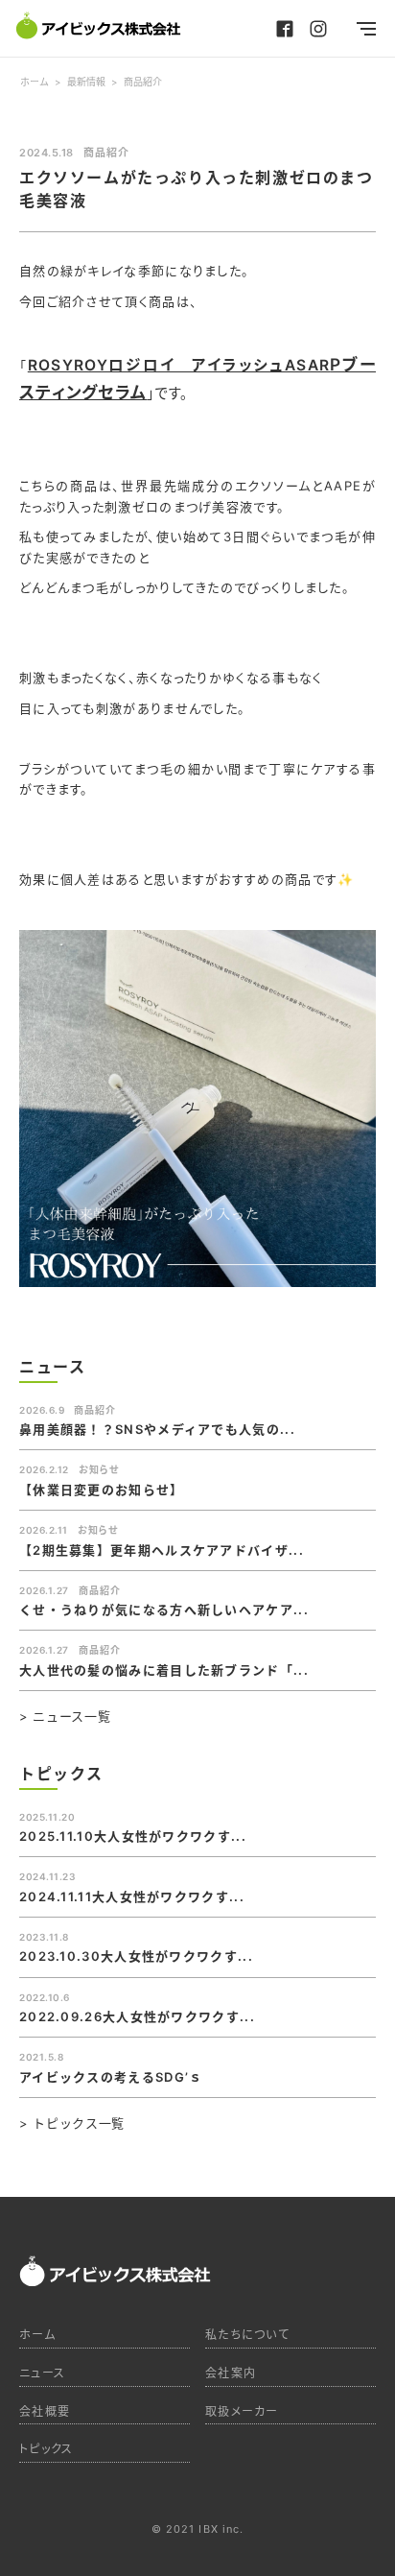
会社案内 (231, 2373)
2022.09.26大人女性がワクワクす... (137, 2016)
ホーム (37, 2335)
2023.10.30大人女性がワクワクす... (136, 1956)
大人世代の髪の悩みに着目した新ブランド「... (164, 1670)
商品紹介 (106, 153)
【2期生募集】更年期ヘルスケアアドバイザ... (162, 1550)
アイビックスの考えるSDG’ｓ (111, 2077)
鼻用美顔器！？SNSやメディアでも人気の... (157, 1429)
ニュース (42, 2373)
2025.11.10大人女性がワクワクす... (133, 1836)
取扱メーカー (242, 2411)
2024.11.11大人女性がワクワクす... (132, 1896)
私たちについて (247, 2335)
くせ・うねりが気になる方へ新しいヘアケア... (164, 1610)
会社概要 (45, 2411)
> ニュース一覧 (65, 1717)
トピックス (46, 2449)
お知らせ (99, 1469)
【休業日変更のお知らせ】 (102, 1490)
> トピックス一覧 (72, 2123)
